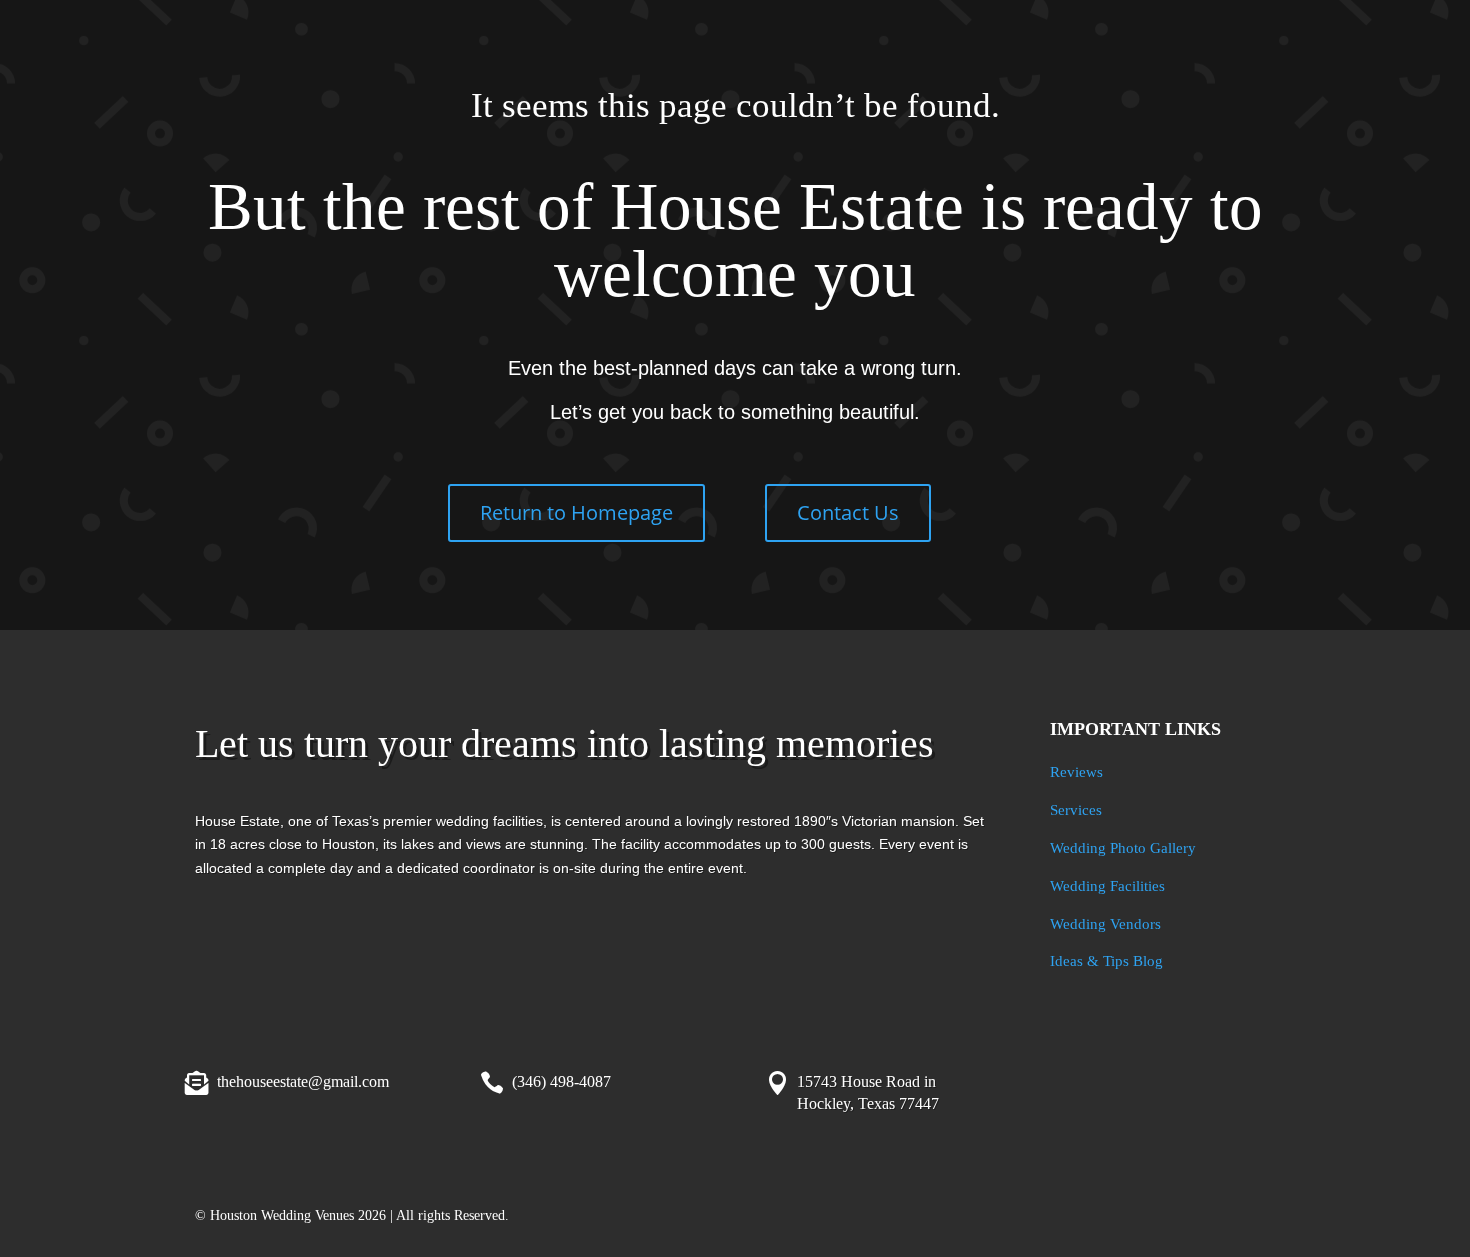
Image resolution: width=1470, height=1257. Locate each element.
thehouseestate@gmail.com (303, 1081)
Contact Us (848, 512)
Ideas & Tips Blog (1106, 961)
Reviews (1076, 772)
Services (1076, 810)
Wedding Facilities (1107, 886)
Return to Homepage (576, 512)
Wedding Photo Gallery (1123, 848)
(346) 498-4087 (561, 1081)
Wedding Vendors (1105, 924)
